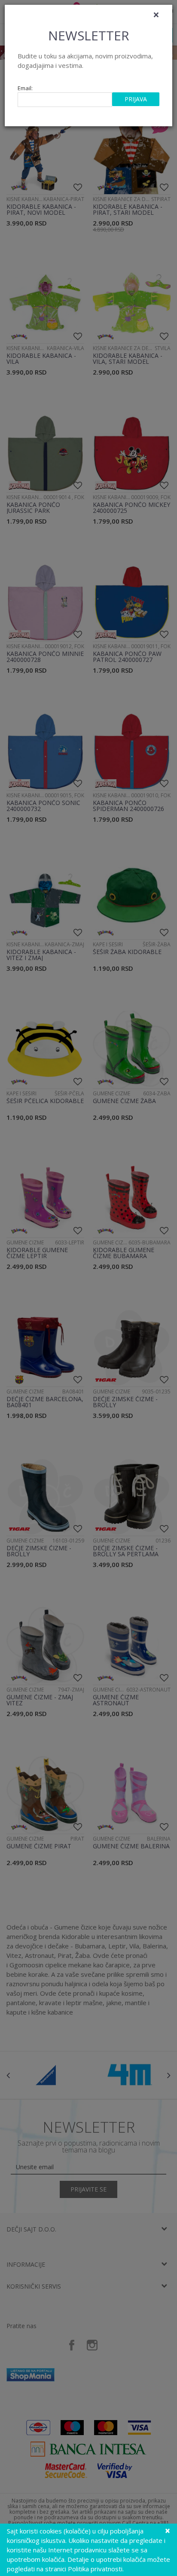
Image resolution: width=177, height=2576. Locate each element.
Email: (25, 88)
